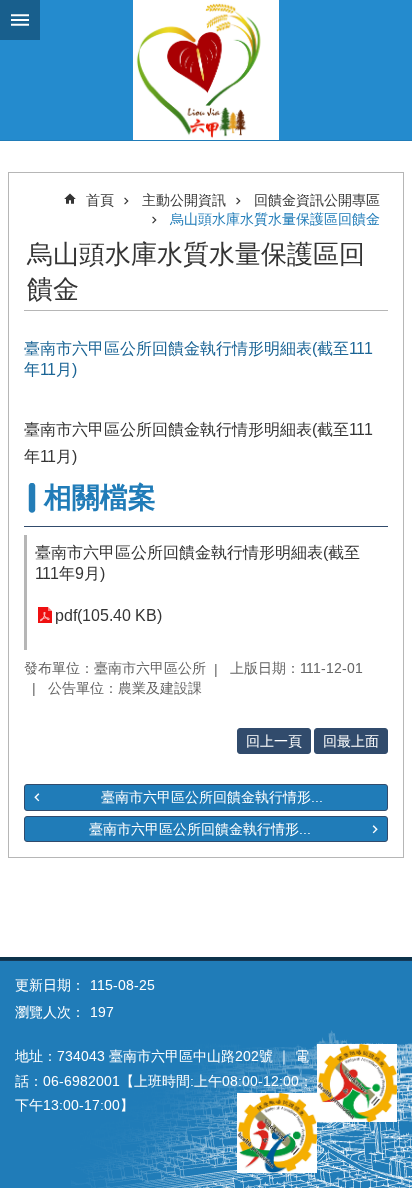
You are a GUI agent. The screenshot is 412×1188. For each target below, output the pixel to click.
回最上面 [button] (351, 741)
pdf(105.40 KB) (108, 615)
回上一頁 (274, 741)
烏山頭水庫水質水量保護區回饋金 (275, 219)
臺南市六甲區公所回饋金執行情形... (212, 797)
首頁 (100, 200)
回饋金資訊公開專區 (317, 200)
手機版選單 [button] (20, 20)
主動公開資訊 (184, 200)
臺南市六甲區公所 (206, 70)
